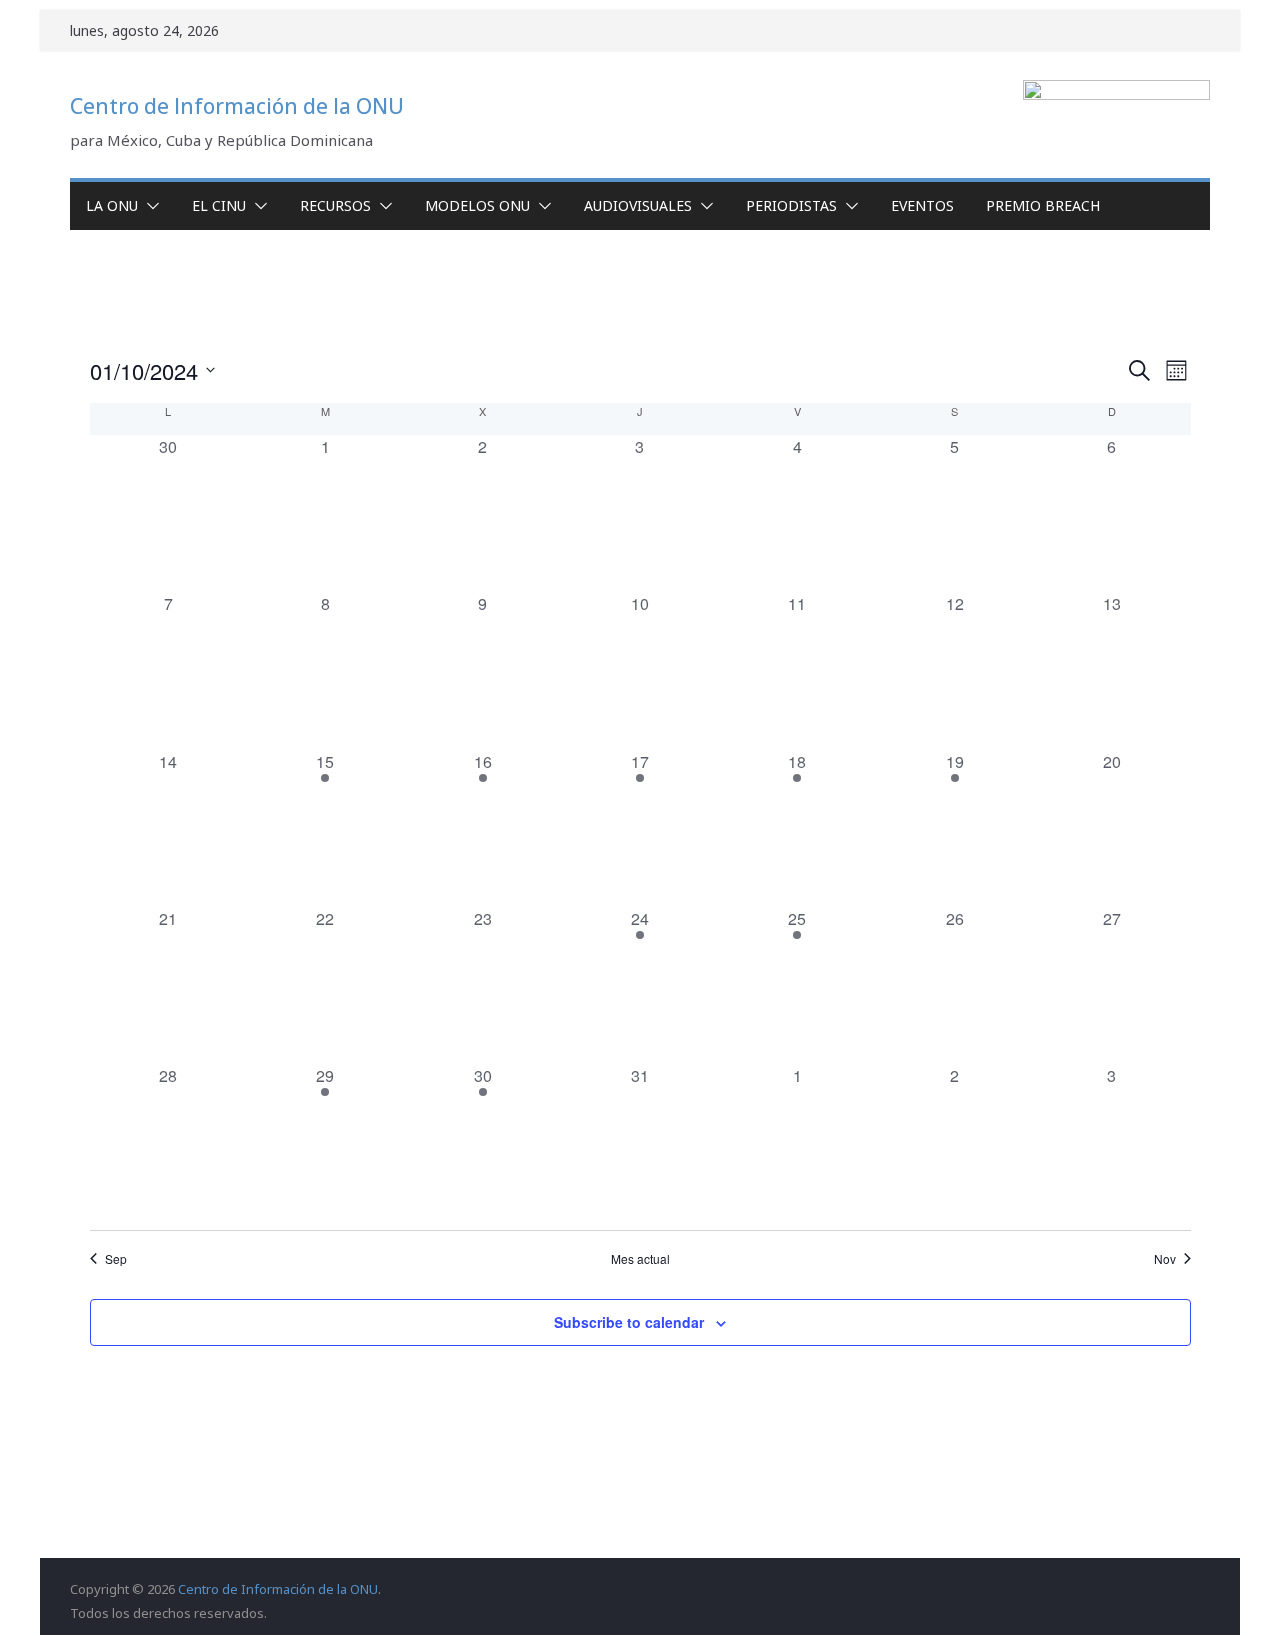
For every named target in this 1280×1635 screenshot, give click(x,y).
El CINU (219, 205)
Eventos (922, 205)
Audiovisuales (638, 205)
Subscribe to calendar (629, 1322)
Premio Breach (1043, 205)
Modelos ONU (477, 205)
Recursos (335, 205)
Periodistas (791, 205)
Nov (1165, 1259)
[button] (149, 206)
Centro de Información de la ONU (237, 106)
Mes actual (640, 1259)
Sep (116, 1259)
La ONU (112, 205)
